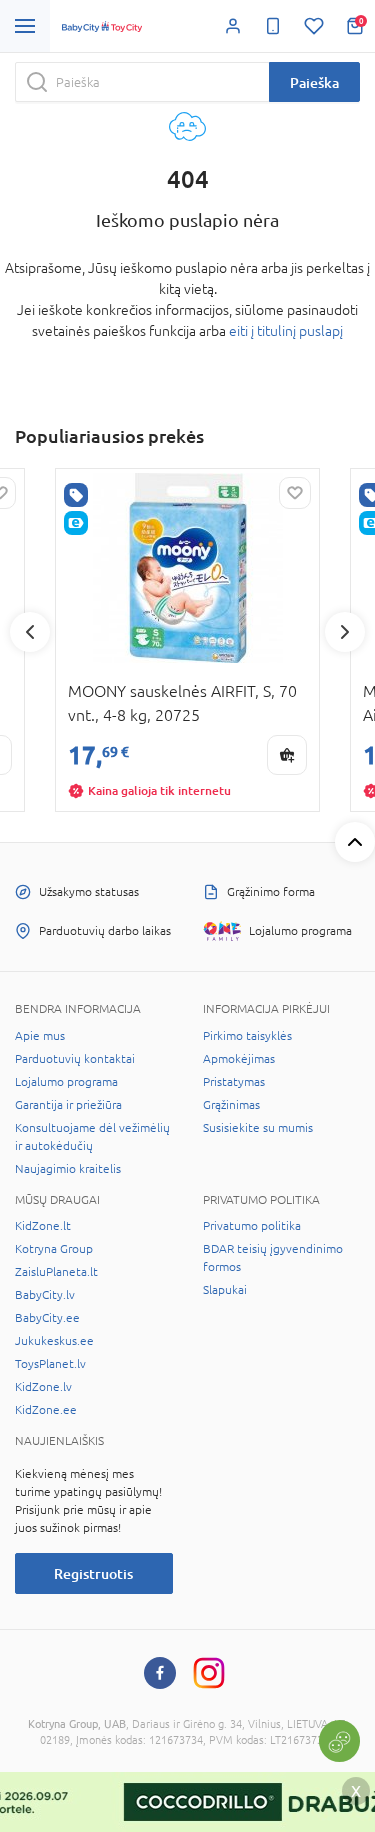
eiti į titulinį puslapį (286, 331)
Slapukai (225, 1290)
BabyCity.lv (45, 1295)
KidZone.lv (43, 1387)
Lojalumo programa (66, 1082)
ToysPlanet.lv (50, 1364)
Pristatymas (234, 1082)
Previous (30, 632)
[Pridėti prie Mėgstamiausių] (295, 493)
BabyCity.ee (47, 1318)
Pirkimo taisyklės (247, 1036)
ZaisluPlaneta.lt (56, 1272)
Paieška (314, 82)
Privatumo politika (252, 1226)
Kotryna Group (54, 1249)
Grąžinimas (231, 1105)
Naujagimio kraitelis (68, 1169)
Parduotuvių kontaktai (75, 1059)
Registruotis (93, 1573)
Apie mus (40, 1036)
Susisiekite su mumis (258, 1128)
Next (345, 632)
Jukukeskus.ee (54, 1341)
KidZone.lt (43, 1226)
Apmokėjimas (239, 1059)
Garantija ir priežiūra (68, 1105)
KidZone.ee (46, 1410)
